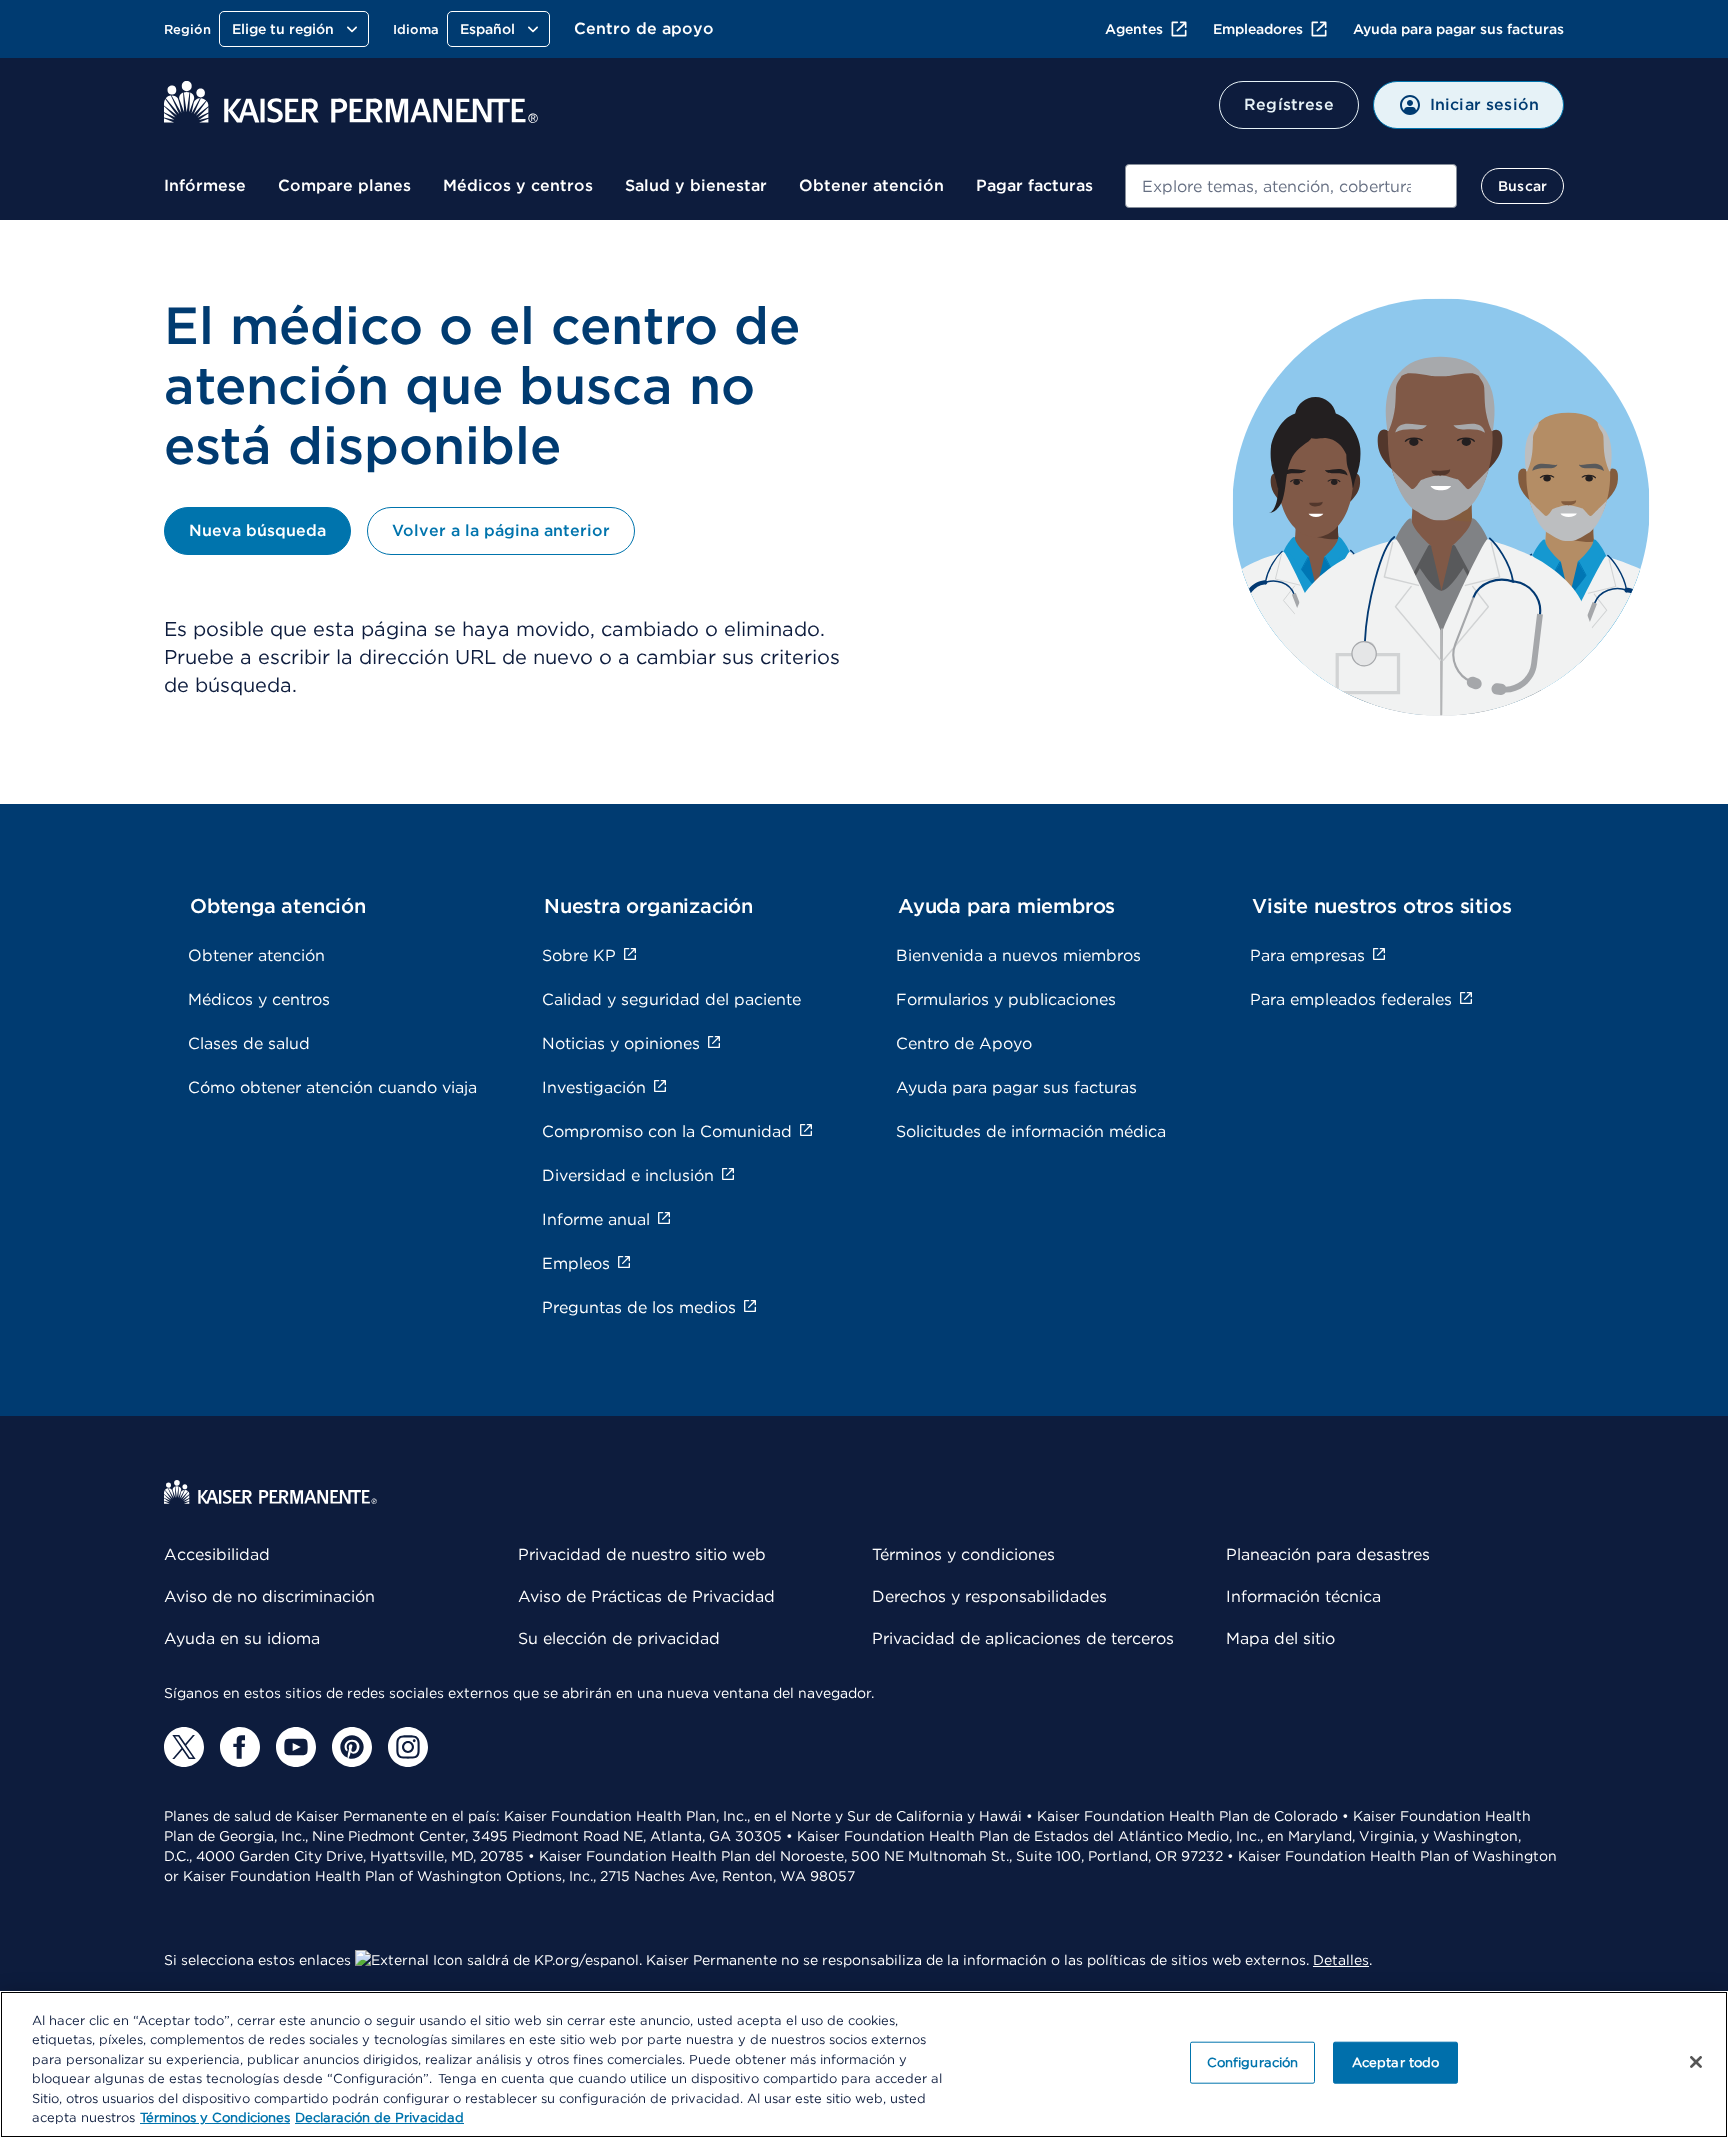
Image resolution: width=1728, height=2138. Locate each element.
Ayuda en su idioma (242, 1638)
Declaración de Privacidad (379, 2117)
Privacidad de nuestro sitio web (642, 1554)
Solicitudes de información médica (1031, 1131)
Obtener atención (871, 185)
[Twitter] (184, 1747)
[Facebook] (240, 1747)
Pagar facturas (1034, 185)
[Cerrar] (1696, 2062)
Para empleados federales (1351, 999)
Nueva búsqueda (257, 530)
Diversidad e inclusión (628, 1175)
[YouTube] (296, 1747)
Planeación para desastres (1328, 1554)
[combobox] (1291, 186)
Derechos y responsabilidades (989, 1596)
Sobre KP (579, 955)
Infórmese (205, 185)
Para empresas (1307, 955)
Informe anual (596, 1219)
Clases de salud (249, 1043)
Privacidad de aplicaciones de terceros (1023, 1638)
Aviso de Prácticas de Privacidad (646, 1596)
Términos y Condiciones (215, 2117)
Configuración (1253, 2062)
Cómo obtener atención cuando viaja (332, 1087)
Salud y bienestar (696, 185)
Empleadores (1258, 29)
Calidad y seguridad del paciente (671, 999)
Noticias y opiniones (621, 1043)
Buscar (1522, 186)
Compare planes (344, 185)
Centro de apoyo (644, 28)
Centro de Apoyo (964, 1043)
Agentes (1134, 29)
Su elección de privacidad (619, 1638)
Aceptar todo (1396, 2062)
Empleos (576, 1263)
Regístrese (1289, 104)
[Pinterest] (352, 1747)
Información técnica (1303, 1596)
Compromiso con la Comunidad (667, 1131)
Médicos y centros (518, 185)
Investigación (594, 1087)
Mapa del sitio (1280, 1638)
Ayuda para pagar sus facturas (1458, 29)
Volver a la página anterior (501, 530)
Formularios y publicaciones (1006, 999)
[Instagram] (408, 1747)
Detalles (1341, 1960)
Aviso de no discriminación (269, 1596)
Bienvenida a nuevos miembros (1018, 955)
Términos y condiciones (963, 1554)
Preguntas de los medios (639, 1307)
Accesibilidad (217, 1554)
